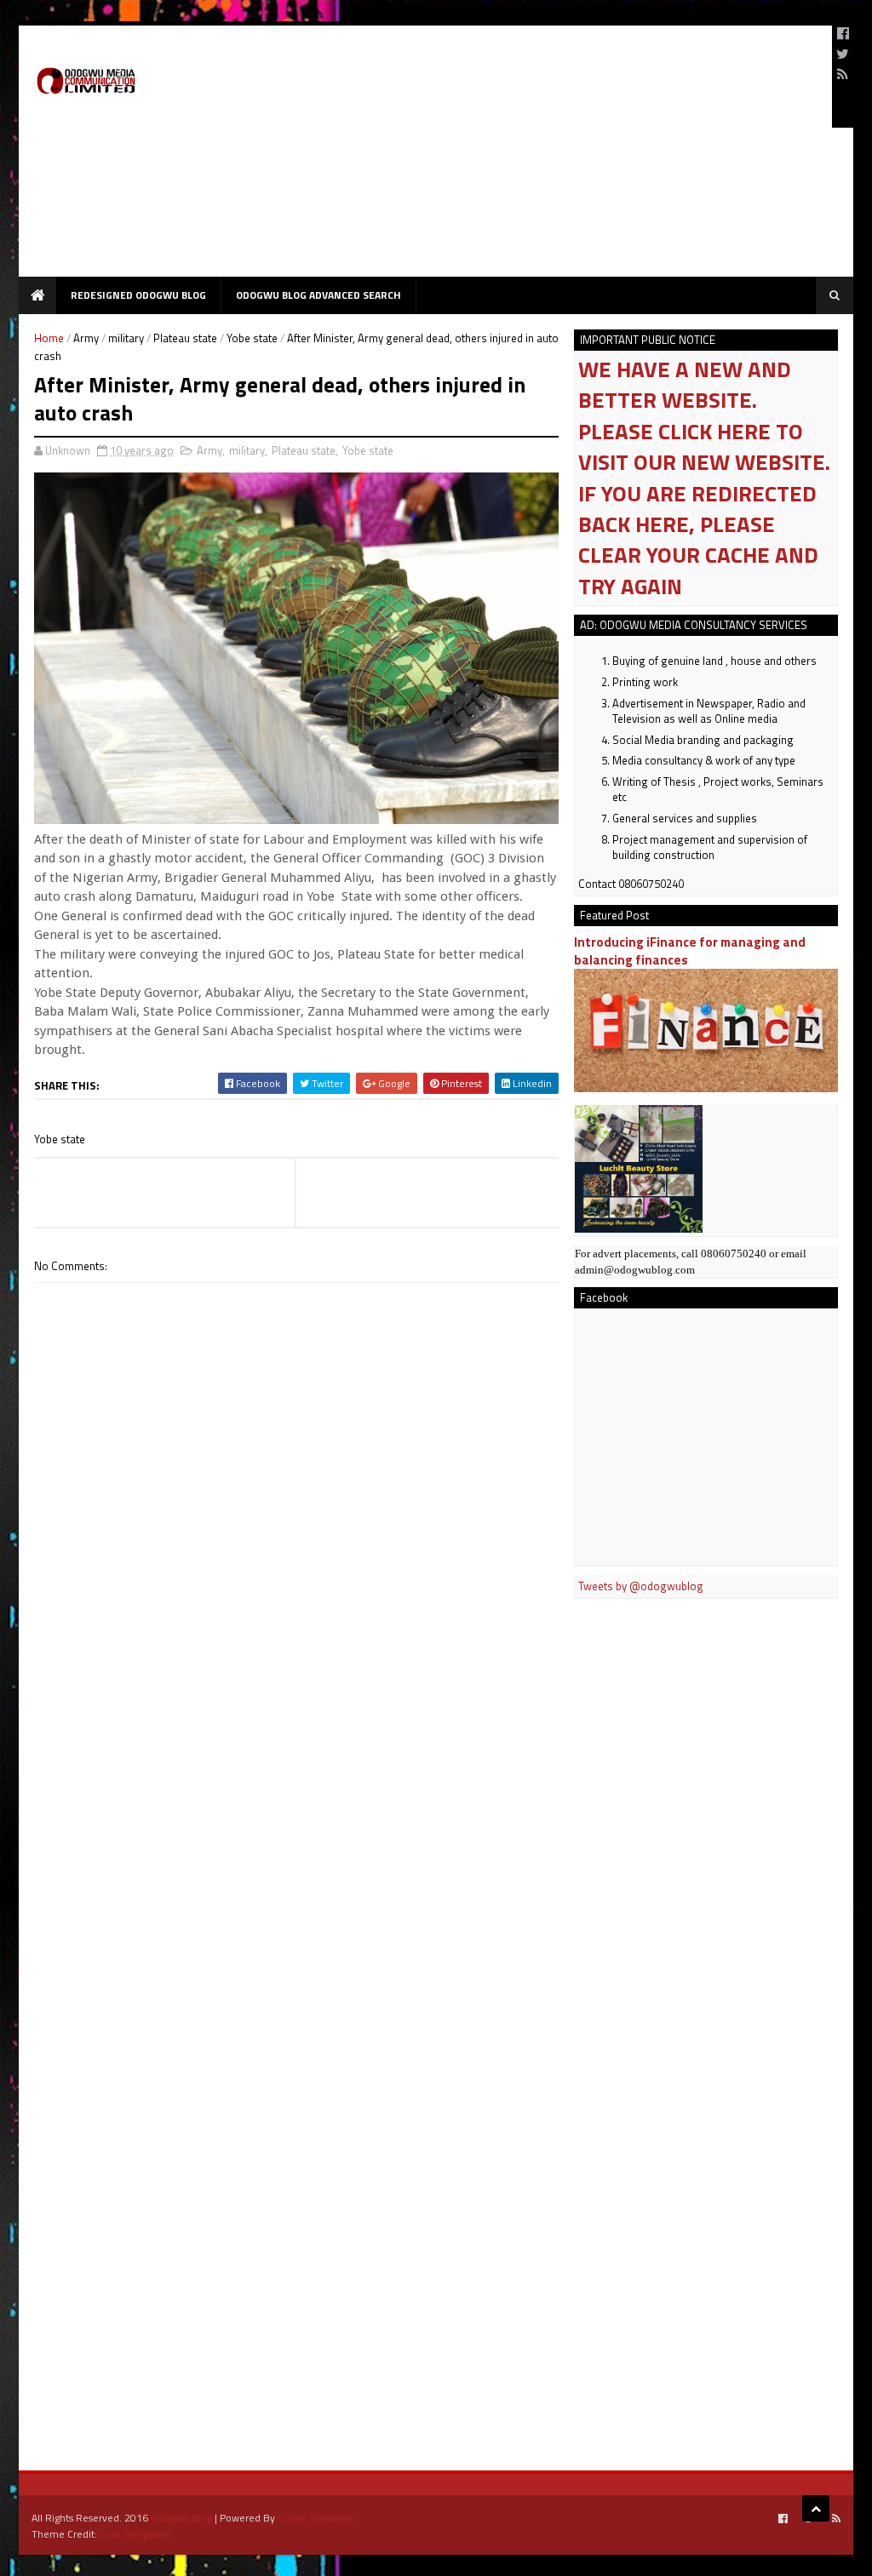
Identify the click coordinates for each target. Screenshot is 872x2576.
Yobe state (252, 338)
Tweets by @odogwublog (641, 1586)
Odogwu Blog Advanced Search (318, 295)
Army (86, 338)
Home (49, 338)
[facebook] (843, 33)
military (126, 338)
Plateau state (185, 338)
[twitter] (843, 54)
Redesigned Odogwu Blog (138, 295)
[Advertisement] (509, 157)
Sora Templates (135, 2534)
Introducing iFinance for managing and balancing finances (690, 951)
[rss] (843, 74)
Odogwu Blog (181, 2518)
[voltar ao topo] (816, 2508)
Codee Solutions (315, 2518)
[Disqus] (296, 1768)
